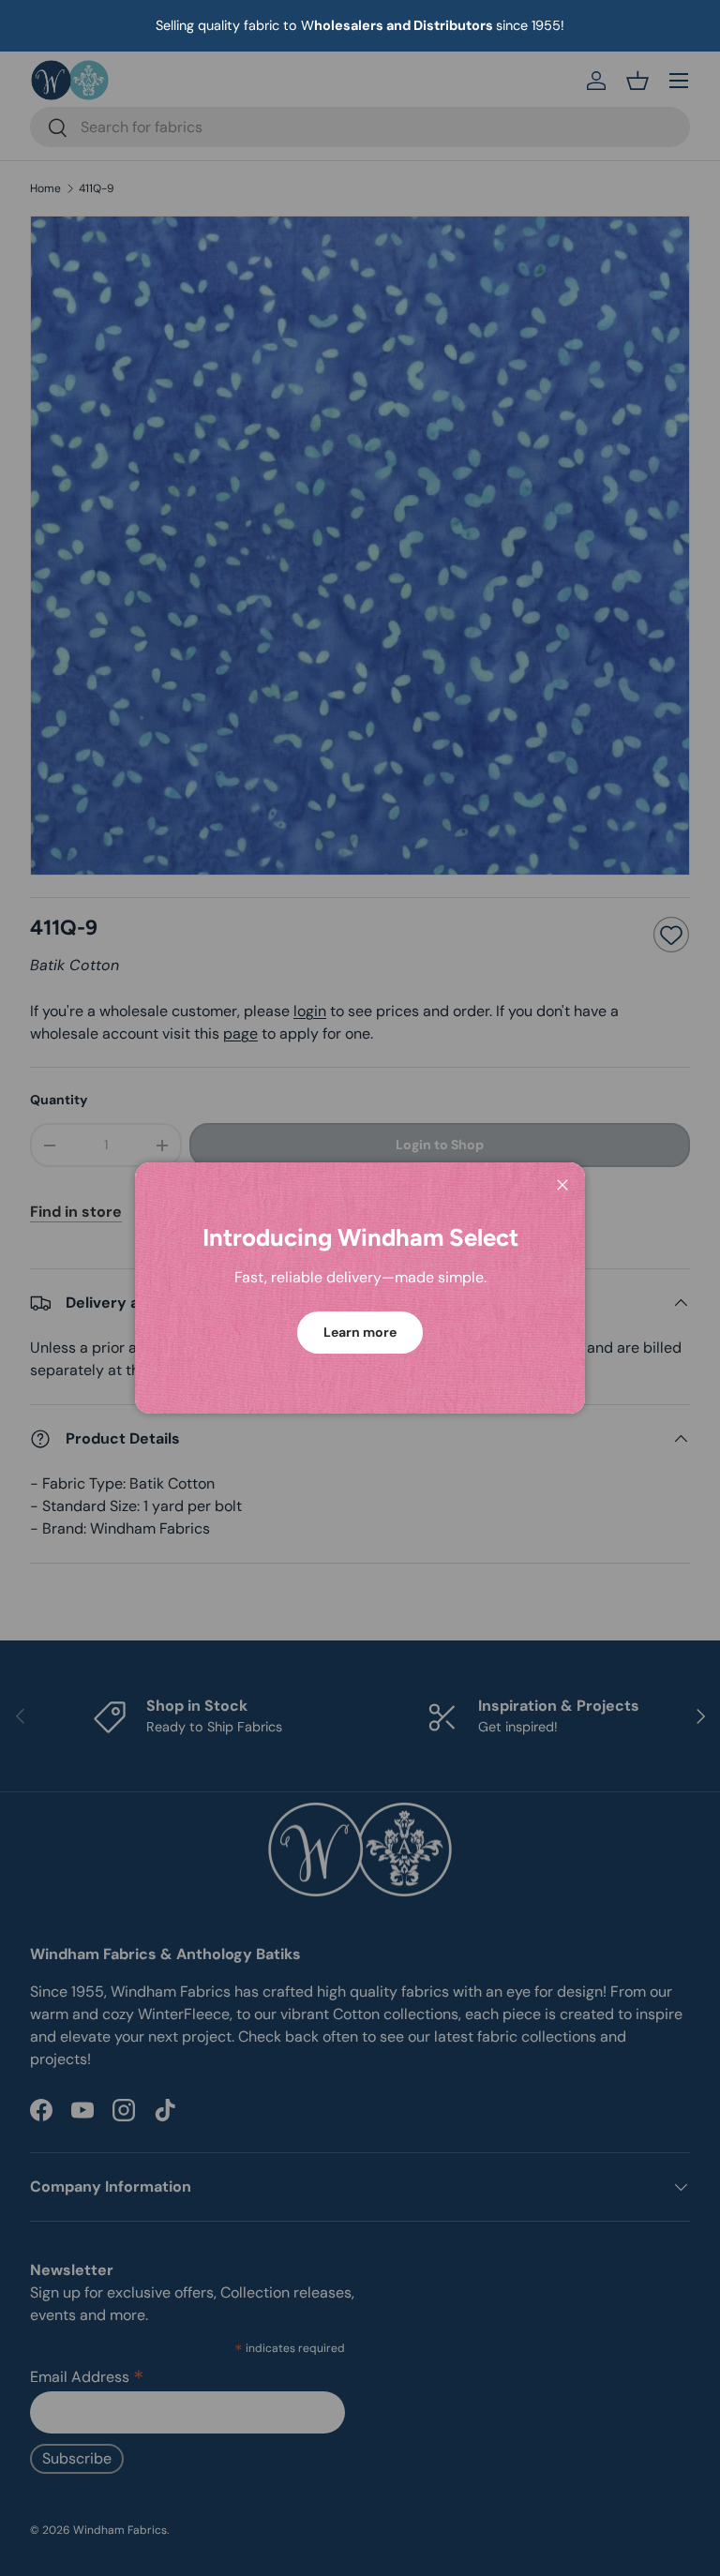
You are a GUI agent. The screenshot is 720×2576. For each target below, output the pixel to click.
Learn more (360, 1332)
